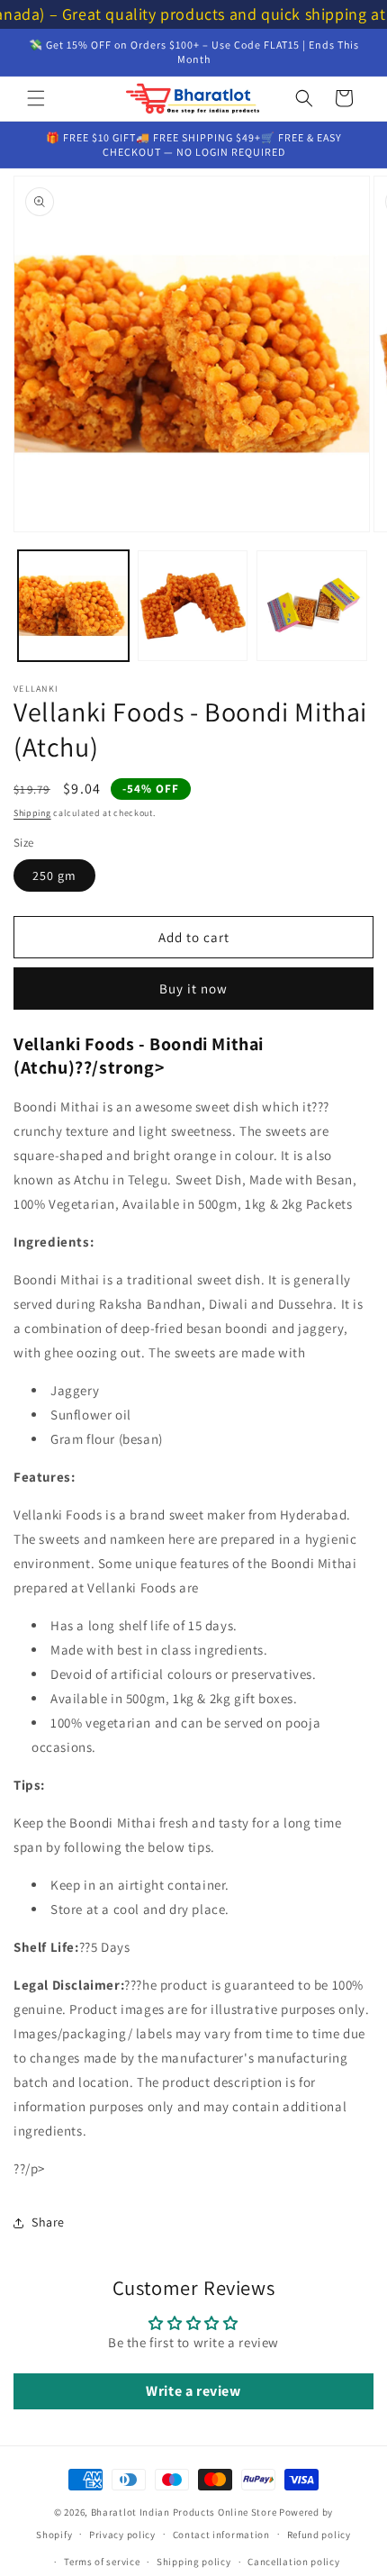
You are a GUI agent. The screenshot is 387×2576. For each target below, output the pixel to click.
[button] (36, 98)
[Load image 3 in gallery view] (312, 606)
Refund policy (319, 2535)
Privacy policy (122, 2535)
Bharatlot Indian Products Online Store (184, 2512)
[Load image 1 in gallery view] (73, 606)
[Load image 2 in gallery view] (193, 606)
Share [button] (48, 2222)
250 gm (54, 875)
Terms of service (102, 2562)
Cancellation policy (293, 2562)
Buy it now (193, 989)
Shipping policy (194, 2562)
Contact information (221, 2535)
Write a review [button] (193, 2391)
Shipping (32, 813)
